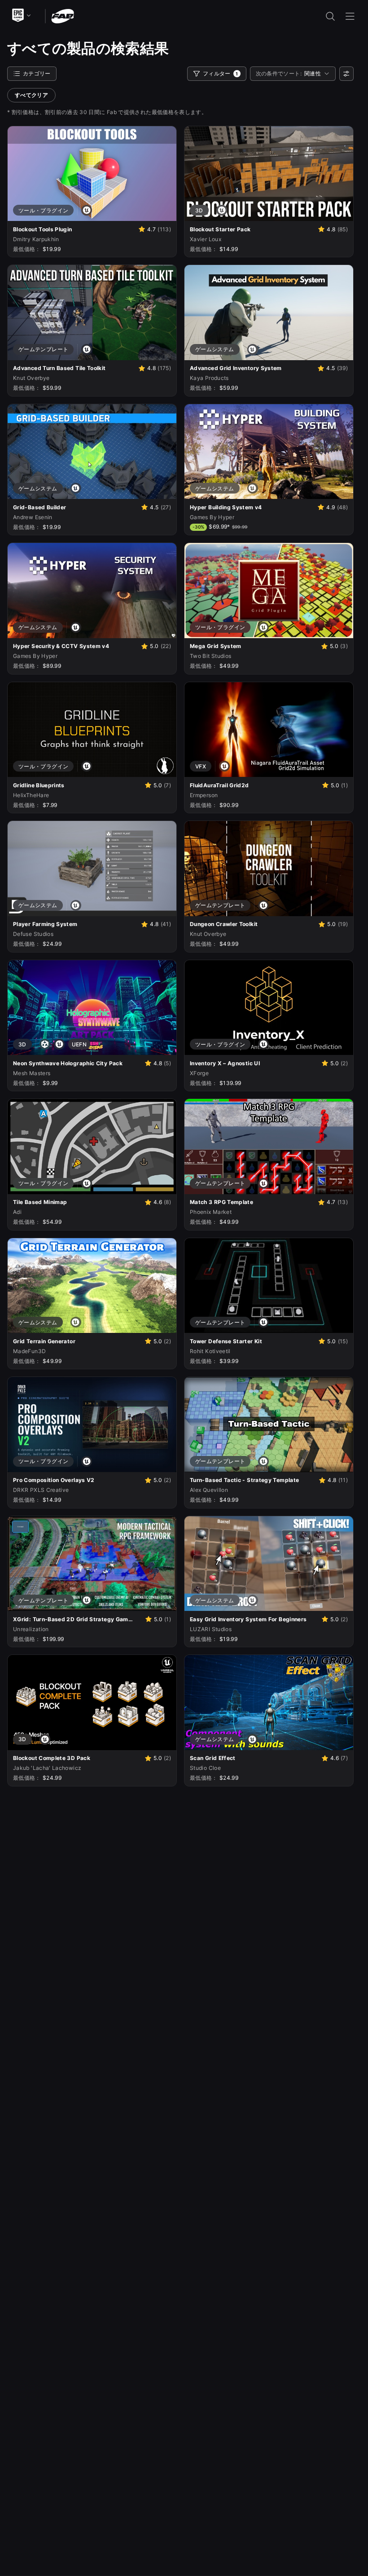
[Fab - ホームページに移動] (63, 15)
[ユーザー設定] (346, 74)
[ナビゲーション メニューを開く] (350, 16)
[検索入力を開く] (330, 16)
